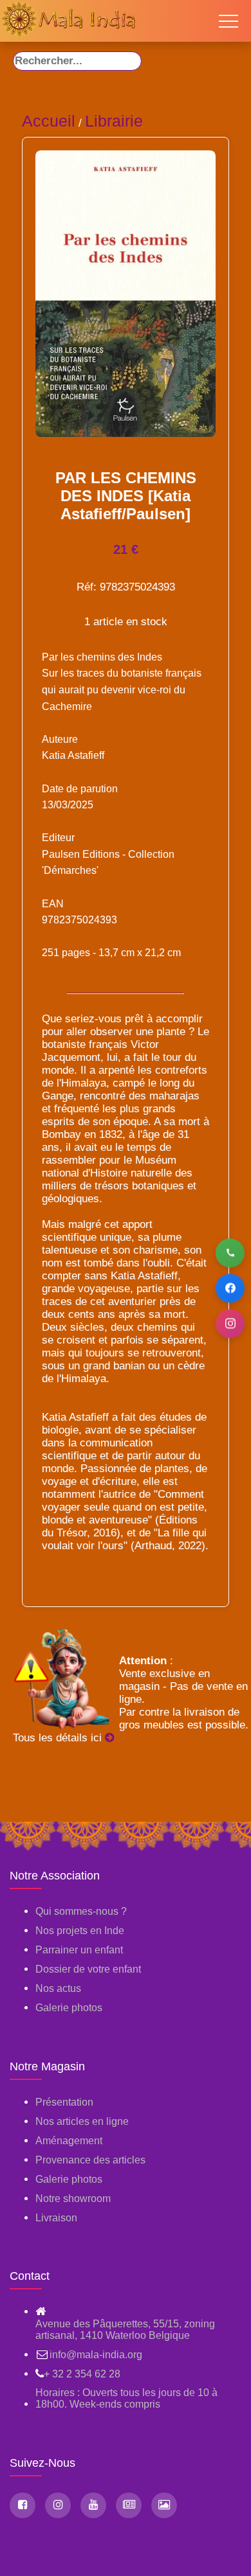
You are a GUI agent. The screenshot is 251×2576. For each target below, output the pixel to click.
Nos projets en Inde (80, 1931)
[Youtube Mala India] (93, 2505)
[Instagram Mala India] (58, 2505)
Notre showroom (73, 2198)
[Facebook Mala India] (23, 2505)
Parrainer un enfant (79, 1950)
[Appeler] (230, 1253)
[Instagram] (230, 1323)
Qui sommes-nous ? (81, 1911)
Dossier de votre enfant (88, 1969)
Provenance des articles (90, 2160)
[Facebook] (230, 1288)
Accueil (49, 121)
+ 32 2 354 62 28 (82, 2374)
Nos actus (58, 1988)
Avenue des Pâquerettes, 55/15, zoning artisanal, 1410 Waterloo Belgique (125, 2330)
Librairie (114, 121)
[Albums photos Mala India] (164, 2505)
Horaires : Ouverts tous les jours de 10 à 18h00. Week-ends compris (126, 2398)
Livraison (56, 2218)
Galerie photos (69, 2008)
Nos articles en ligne (82, 2121)
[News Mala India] (129, 2505)
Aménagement (69, 2141)
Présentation (64, 2102)
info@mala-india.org (96, 2355)
